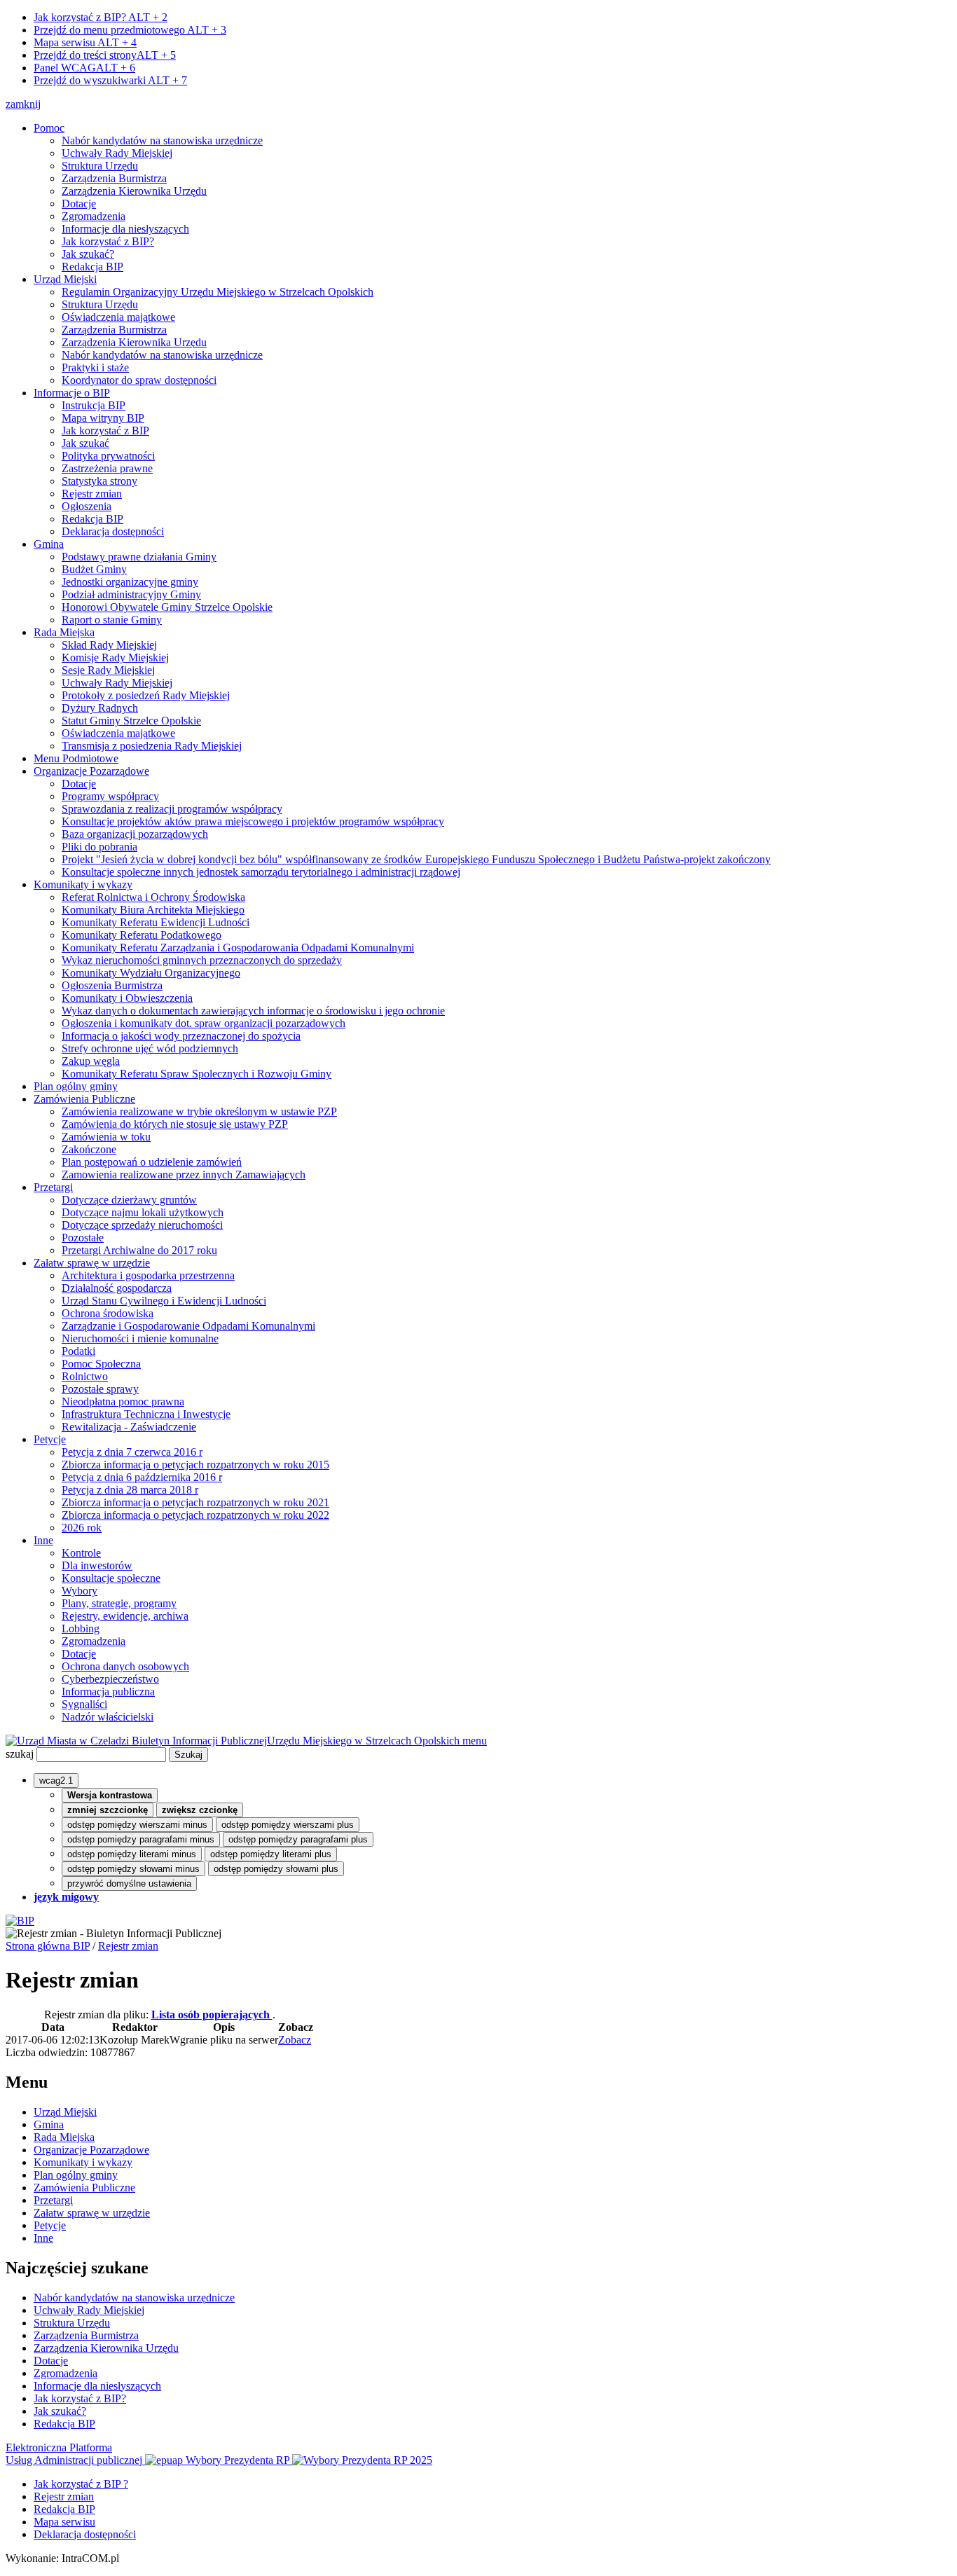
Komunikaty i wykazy (83, 884)
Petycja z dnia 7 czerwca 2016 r (132, 1452)
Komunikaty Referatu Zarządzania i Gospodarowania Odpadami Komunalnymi (238, 948)
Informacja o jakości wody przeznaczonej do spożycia (181, 1036)
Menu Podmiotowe (76, 758)
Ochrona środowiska (108, 1313)
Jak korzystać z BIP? (101, 17)
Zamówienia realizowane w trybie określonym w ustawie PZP (199, 1111)
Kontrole (81, 1553)
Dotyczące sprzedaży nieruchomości (142, 1225)
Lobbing (81, 1628)
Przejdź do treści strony (105, 55)
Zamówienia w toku (106, 1137)
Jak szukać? (88, 254)
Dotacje (79, 204)
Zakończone (89, 1149)
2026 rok (82, 1528)
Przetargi (53, 1187)
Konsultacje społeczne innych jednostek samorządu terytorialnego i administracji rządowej (261, 872)
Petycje (50, 1439)
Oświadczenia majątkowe (118, 317)
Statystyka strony (99, 481)
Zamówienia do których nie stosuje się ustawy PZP (175, 1124)
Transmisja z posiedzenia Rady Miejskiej (152, 746)
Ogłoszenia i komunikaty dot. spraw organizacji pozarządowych (204, 1023)
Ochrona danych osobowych (125, 1666)
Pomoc (49, 128)
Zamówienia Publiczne (84, 1099)
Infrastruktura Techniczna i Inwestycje (146, 1414)
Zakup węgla (91, 1061)
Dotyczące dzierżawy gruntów (129, 1200)
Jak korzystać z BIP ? (81, 2484)
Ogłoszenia (87, 506)
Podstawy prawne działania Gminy (139, 557)
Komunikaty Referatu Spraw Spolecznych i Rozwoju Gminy (197, 1074)
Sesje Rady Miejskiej (108, 670)
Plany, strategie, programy (119, 1603)
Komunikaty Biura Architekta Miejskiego (153, 910)
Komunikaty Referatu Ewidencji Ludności (156, 922)
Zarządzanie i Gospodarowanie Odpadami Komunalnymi (188, 1326)
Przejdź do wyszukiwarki (110, 80)
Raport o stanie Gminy (112, 620)
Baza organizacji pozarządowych (135, 834)
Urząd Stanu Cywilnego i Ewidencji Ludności (164, 1301)
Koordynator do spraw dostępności (139, 380)
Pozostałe (83, 1238)
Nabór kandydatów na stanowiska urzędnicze (162, 140)
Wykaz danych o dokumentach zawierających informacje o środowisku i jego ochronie (253, 1011)
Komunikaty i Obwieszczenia (127, 998)
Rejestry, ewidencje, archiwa (125, 1616)
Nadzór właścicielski (108, 1717)
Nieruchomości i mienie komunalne (140, 1338)
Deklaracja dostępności (113, 531)
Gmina (49, 544)
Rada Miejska (64, 632)
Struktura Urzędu (100, 166)
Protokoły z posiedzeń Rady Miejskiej (146, 695)
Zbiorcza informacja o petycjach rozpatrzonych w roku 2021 (195, 1502)
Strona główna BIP (48, 1946)
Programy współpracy (110, 796)
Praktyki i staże (95, 367)
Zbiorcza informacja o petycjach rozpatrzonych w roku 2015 (195, 1465)
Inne (43, 1540)
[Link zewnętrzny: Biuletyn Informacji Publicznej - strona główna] (20, 1921)
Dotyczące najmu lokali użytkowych (143, 1212)
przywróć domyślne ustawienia (129, 1883)
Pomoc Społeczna (101, 1364)
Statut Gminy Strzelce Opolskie (131, 721)
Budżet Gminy (94, 569)
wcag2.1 (56, 1781)
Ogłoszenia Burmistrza (112, 985)
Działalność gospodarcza (117, 1288)
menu (475, 1741)
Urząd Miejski (65, 279)
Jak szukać (85, 443)
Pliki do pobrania (99, 847)
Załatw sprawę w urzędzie (92, 1263)
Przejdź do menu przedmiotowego (130, 30)
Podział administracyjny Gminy (131, 594)
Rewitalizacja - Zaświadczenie (129, 1427)
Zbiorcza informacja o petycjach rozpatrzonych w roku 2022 (195, 1515)
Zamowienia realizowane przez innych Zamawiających (184, 1175)
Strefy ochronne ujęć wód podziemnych (150, 1048)
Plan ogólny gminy (76, 1086)
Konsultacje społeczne (111, 1578)
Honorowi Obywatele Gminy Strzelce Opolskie (167, 607)
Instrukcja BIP (94, 405)
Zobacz (295, 2040)
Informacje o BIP (72, 393)
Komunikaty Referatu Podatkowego (142, 935)
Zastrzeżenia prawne (107, 468)
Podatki (78, 1351)
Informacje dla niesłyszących (125, 229)
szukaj (20, 1754)
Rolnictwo (85, 1376)
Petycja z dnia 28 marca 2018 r (130, 1490)
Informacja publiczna (108, 1692)
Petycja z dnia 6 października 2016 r (142, 1477)
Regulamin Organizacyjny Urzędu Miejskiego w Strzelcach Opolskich (218, 292)
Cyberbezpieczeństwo (110, 1679)
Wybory (80, 1591)
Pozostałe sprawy (100, 1389)
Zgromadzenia (94, 216)
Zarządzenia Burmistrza (114, 178)
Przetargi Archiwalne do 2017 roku (139, 1250)
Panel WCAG (84, 68)
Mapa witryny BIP (103, 418)
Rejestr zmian (92, 494)
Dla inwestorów (97, 1565)
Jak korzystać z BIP (105, 431)
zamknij (23, 104)
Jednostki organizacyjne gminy (130, 582)
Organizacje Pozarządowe (91, 771)
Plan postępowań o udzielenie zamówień (152, 1162)
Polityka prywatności (108, 456)
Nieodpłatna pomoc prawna (123, 1401)
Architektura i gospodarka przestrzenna (148, 1275)
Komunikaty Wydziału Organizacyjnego (151, 973)
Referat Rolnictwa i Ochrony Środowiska (153, 897)
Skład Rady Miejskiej (109, 645)
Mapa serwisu (85, 42)
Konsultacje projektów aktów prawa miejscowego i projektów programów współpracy (253, 821)
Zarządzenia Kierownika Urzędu (134, 191)
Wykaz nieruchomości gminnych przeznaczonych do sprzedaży (202, 960)
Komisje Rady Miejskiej (115, 657)
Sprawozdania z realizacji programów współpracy (172, 809)
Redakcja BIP (92, 267)
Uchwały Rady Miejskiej (117, 153)
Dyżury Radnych (100, 708)
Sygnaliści (84, 1704)
